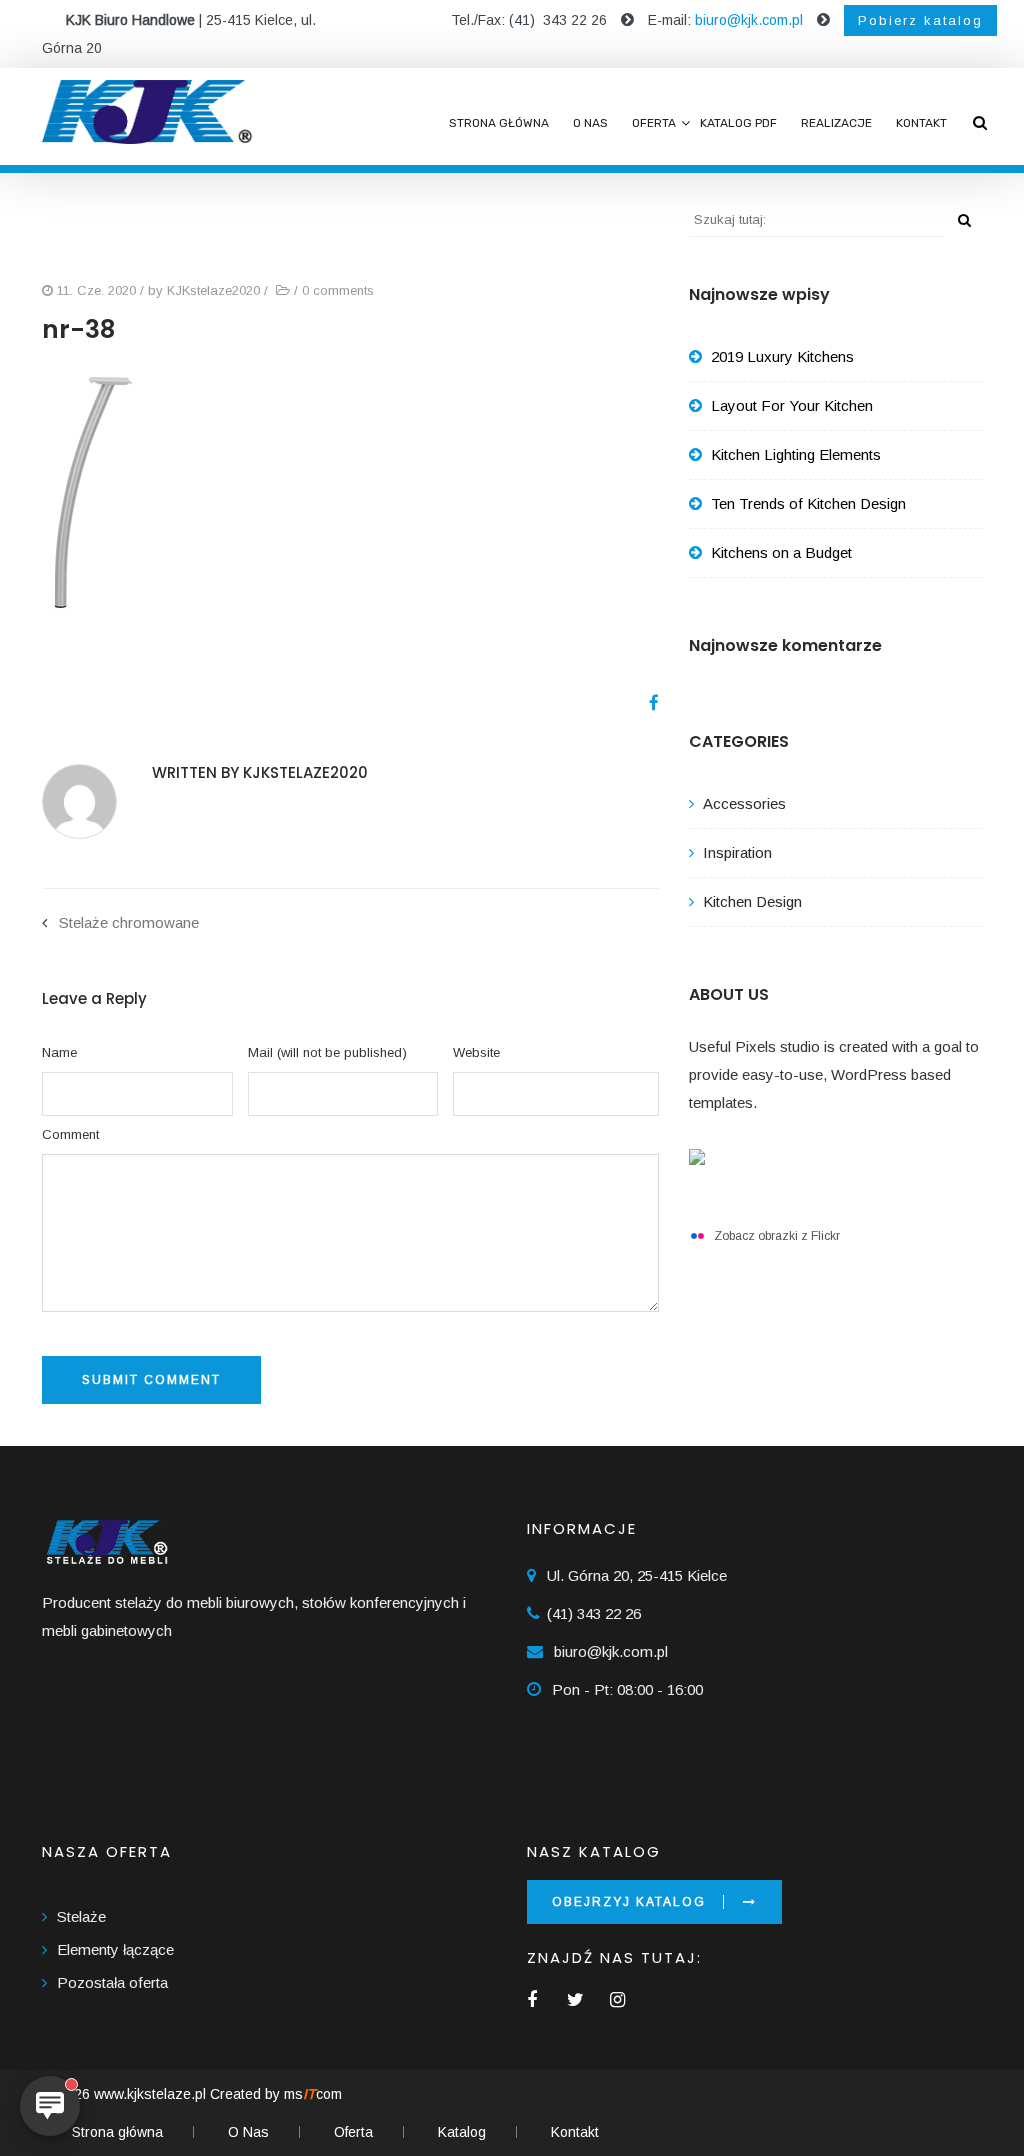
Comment (70, 1134)
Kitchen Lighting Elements (796, 454)
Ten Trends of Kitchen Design (808, 503)
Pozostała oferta (112, 1982)
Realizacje (836, 123)
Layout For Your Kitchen (792, 405)
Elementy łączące (115, 1949)
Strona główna (499, 123)
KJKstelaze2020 (213, 290)
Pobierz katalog (920, 20)
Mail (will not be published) (327, 1052)
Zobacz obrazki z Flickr (777, 1236)
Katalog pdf (738, 123)
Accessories (744, 803)
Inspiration (737, 852)
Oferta (654, 123)
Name (59, 1052)
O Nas (590, 123)
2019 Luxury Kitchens (782, 356)
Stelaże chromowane (129, 922)
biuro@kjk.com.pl (749, 20)
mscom (313, 2094)
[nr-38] (646, 703)
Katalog (462, 2132)
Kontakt (921, 123)
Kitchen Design (752, 901)
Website (476, 1052)
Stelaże (81, 1916)
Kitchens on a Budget (781, 552)
